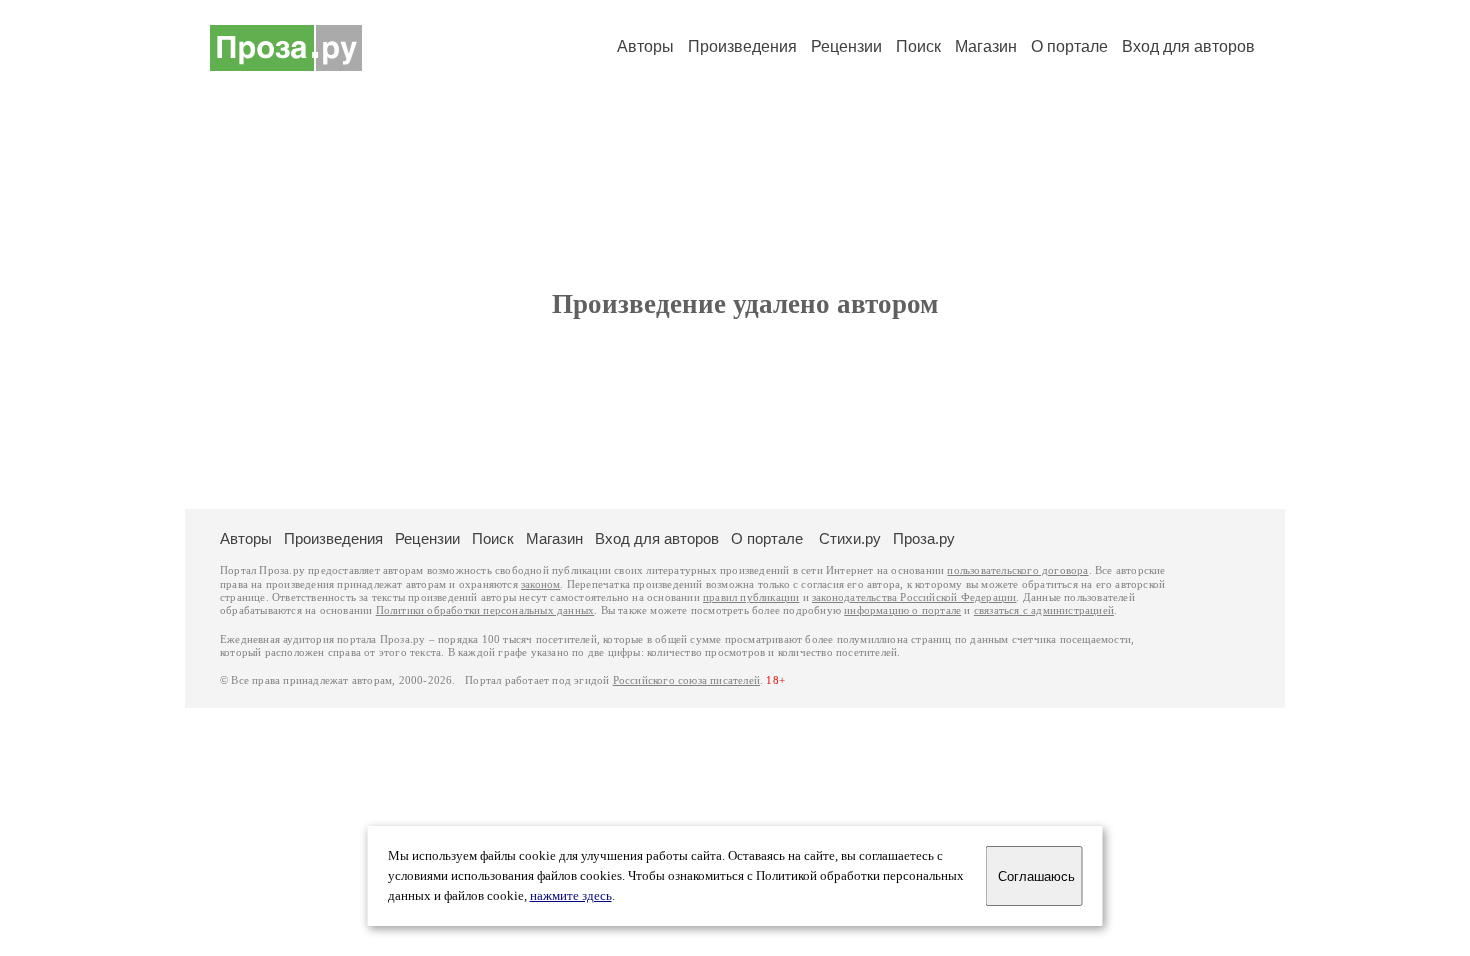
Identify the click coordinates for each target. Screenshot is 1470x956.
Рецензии (846, 46)
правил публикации (751, 597)
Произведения (742, 46)
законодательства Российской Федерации (914, 597)
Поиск (918, 46)
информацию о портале (902, 610)
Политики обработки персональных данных (485, 610)
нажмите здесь (571, 896)
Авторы (645, 46)
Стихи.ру (850, 538)
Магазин (986, 46)
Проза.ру (924, 538)
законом (540, 584)
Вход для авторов (1188, 46)
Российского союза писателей (686, 680)
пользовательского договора (1017, 570)
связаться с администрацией (1044, 610)
